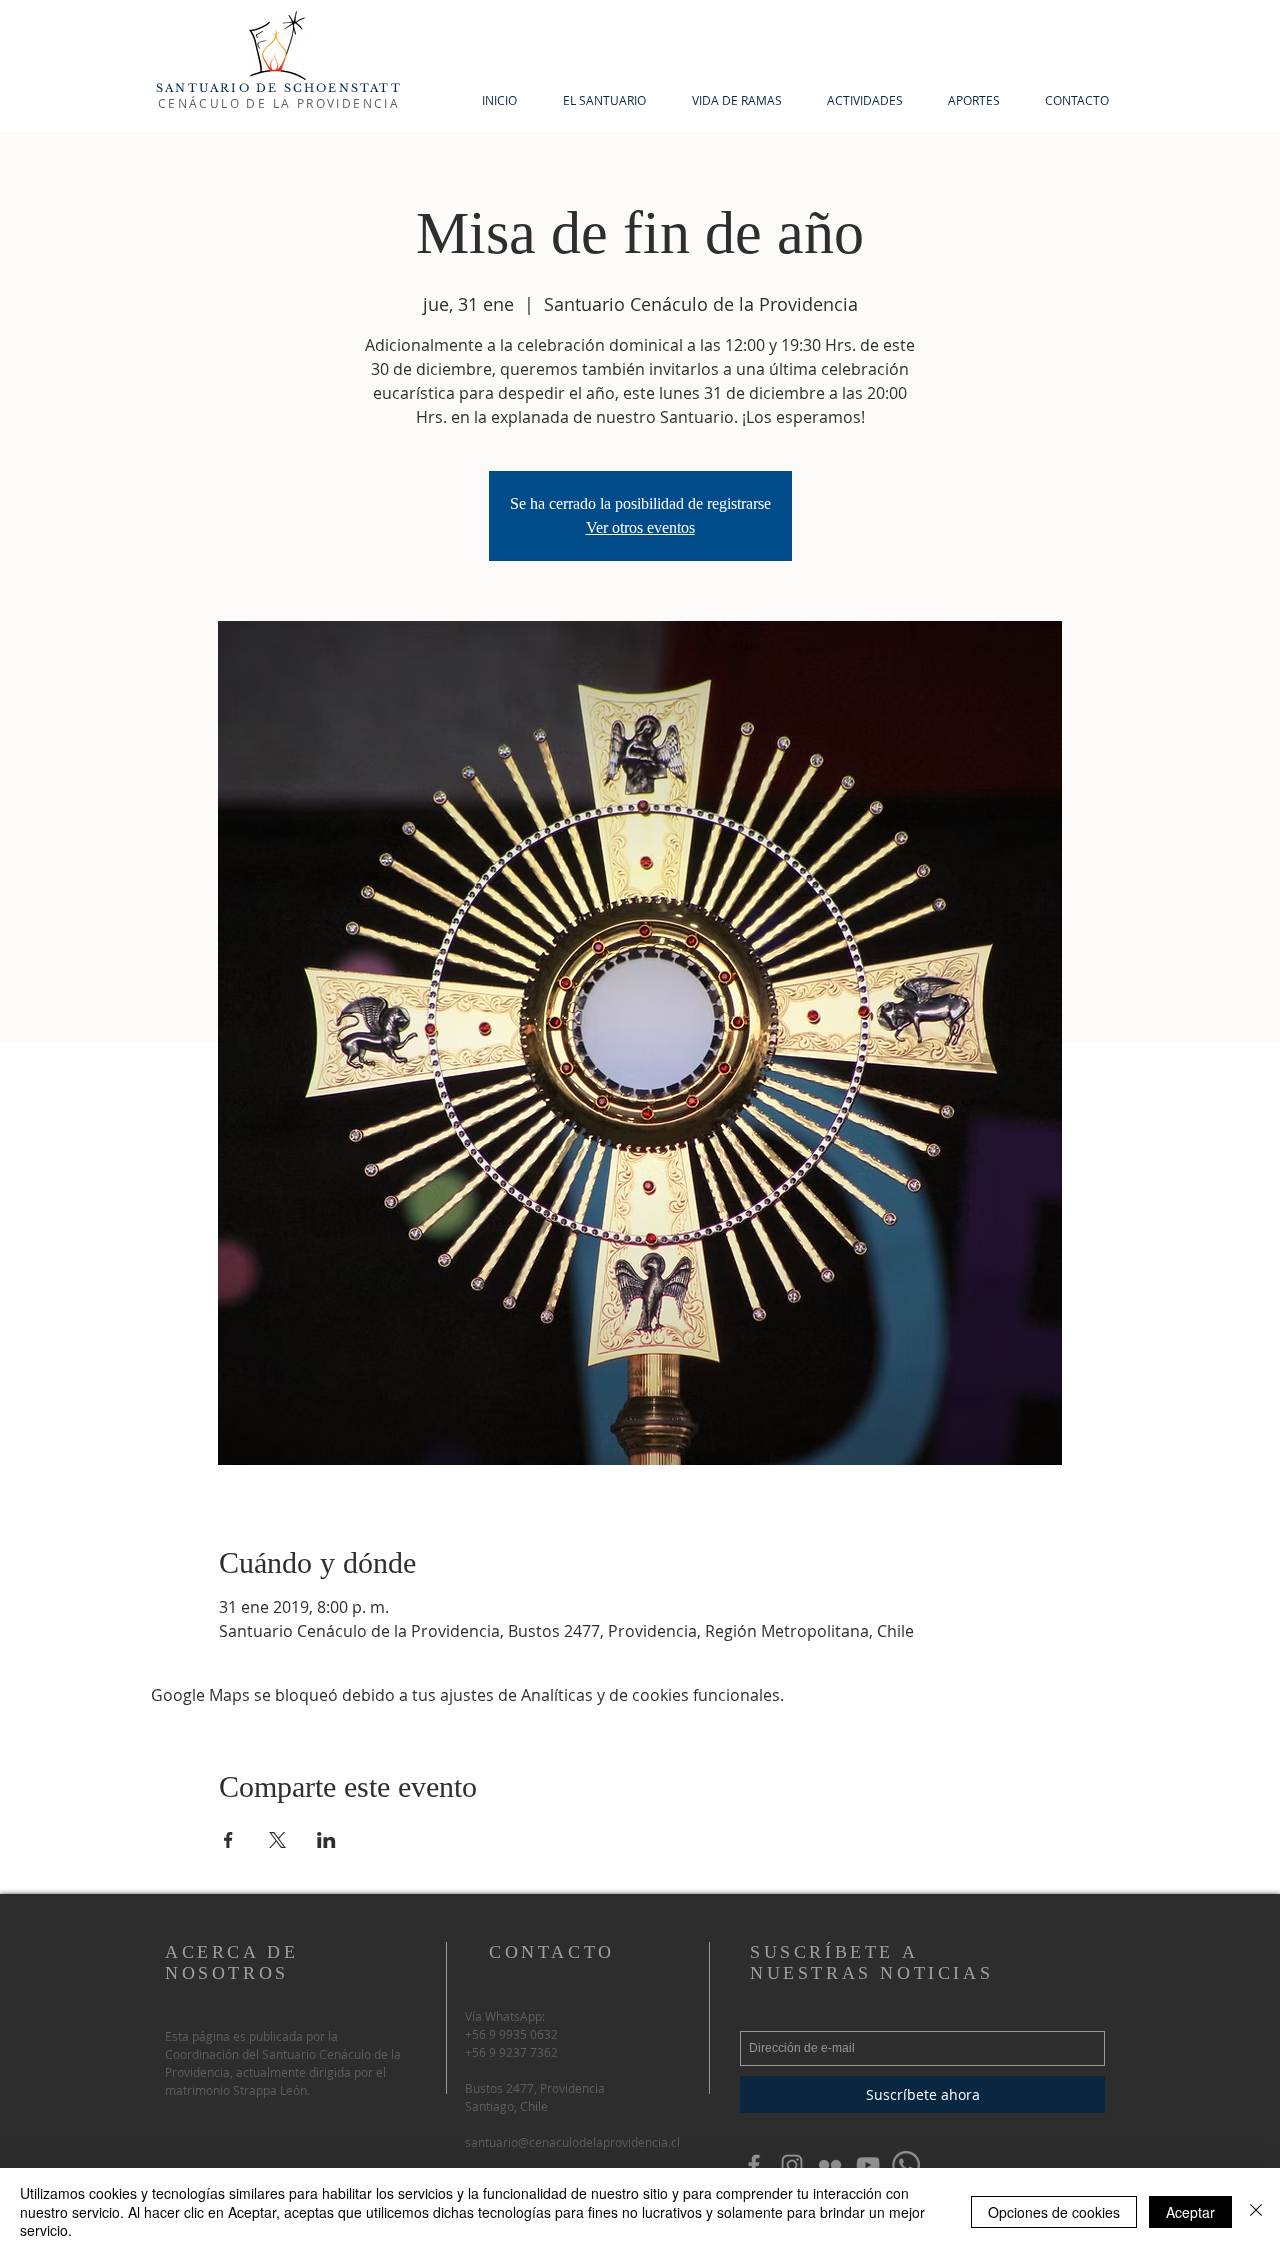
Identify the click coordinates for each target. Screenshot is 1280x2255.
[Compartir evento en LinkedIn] (326, 1840)
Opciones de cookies (1054, 2212)
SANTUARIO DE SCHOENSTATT (279, 88)
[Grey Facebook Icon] (754, 2165)
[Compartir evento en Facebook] (228, 1840)
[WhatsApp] (906, 2165)
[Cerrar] (1256, 2211)
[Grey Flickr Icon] (830, 2165)
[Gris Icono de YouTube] (868, 2165)
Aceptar (1190, 2212)
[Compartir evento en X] (277, 1840)
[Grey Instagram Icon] (792, 2165)
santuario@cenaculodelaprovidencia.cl (572, 2142)
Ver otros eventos (640, 527)
